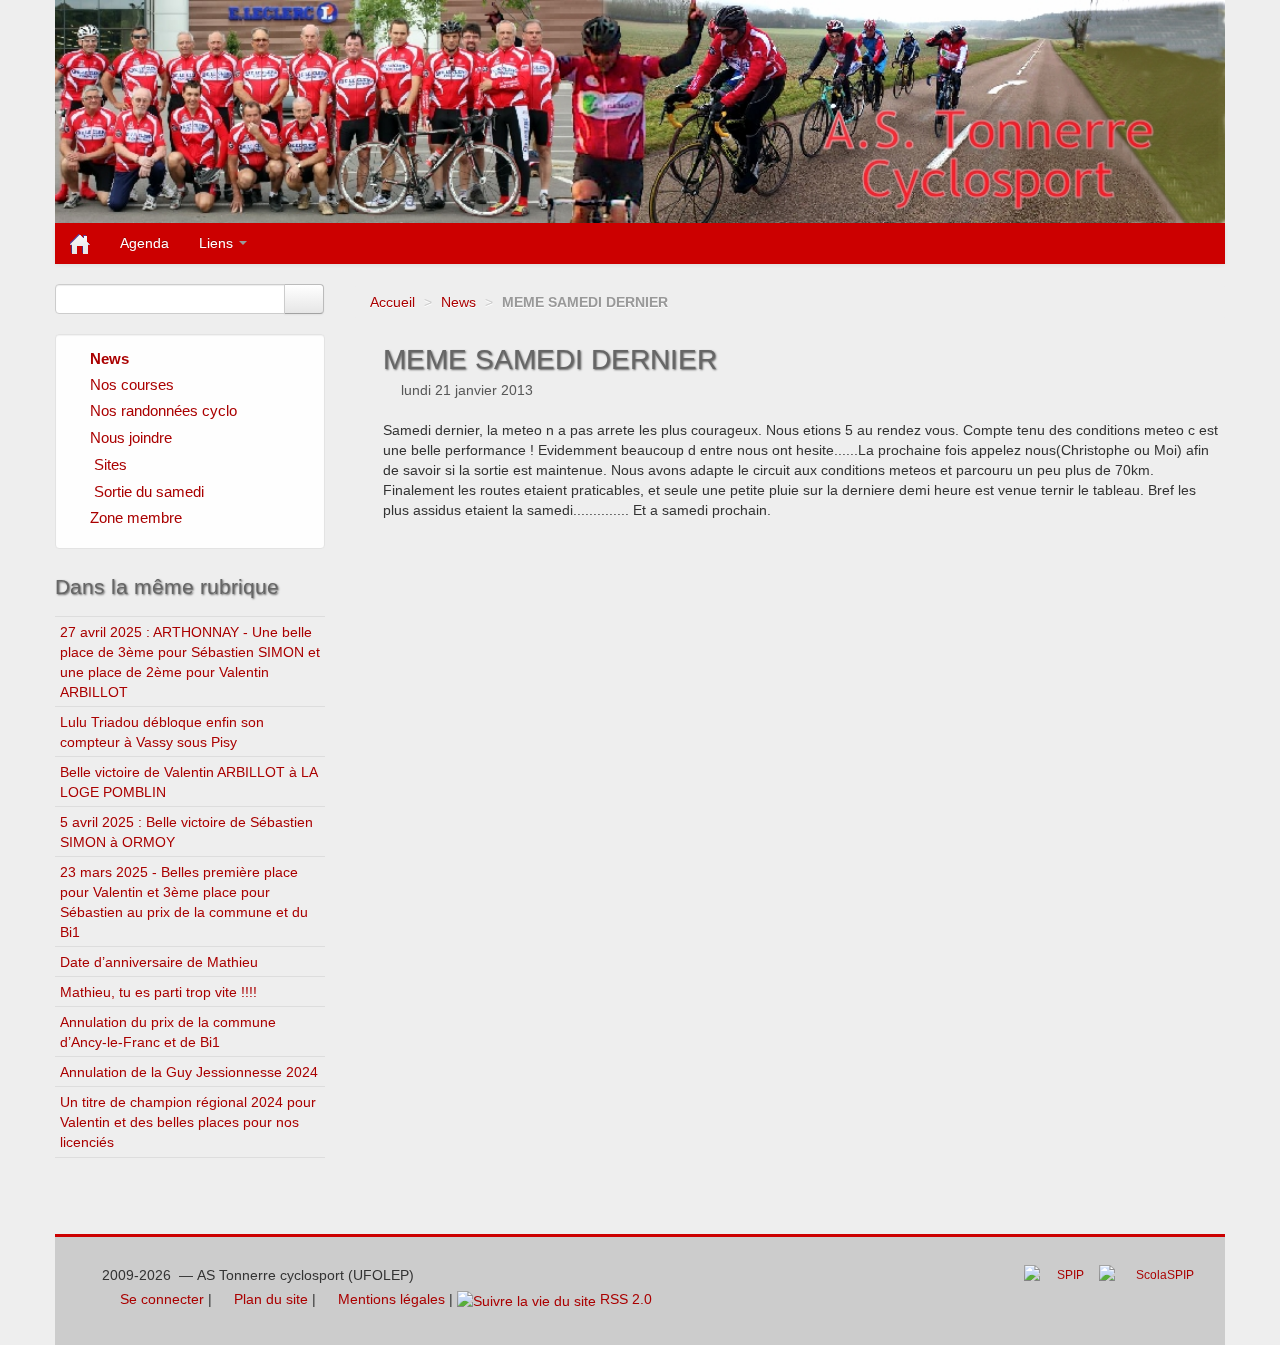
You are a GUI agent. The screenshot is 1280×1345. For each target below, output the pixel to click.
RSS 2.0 (624, 1299)
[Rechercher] (304, 299)
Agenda (144, 243)
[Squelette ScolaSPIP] (1152, 1290)
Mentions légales (389, 1299)
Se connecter (160, 1299)
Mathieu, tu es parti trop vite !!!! (158, 992)
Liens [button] (218, 243)
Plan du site (269, 1299)
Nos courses (132, 384)
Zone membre (136, 517)
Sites (110, 464)
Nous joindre (131, 437)
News (458, 302)
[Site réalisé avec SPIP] (1060, 1290)
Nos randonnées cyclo (163, 410)
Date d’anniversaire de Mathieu (159, 962)
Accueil (392, 302)
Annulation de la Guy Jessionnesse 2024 (189, 1072)
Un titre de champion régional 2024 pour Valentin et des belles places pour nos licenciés (188, 1122)
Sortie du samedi (149, 491)
